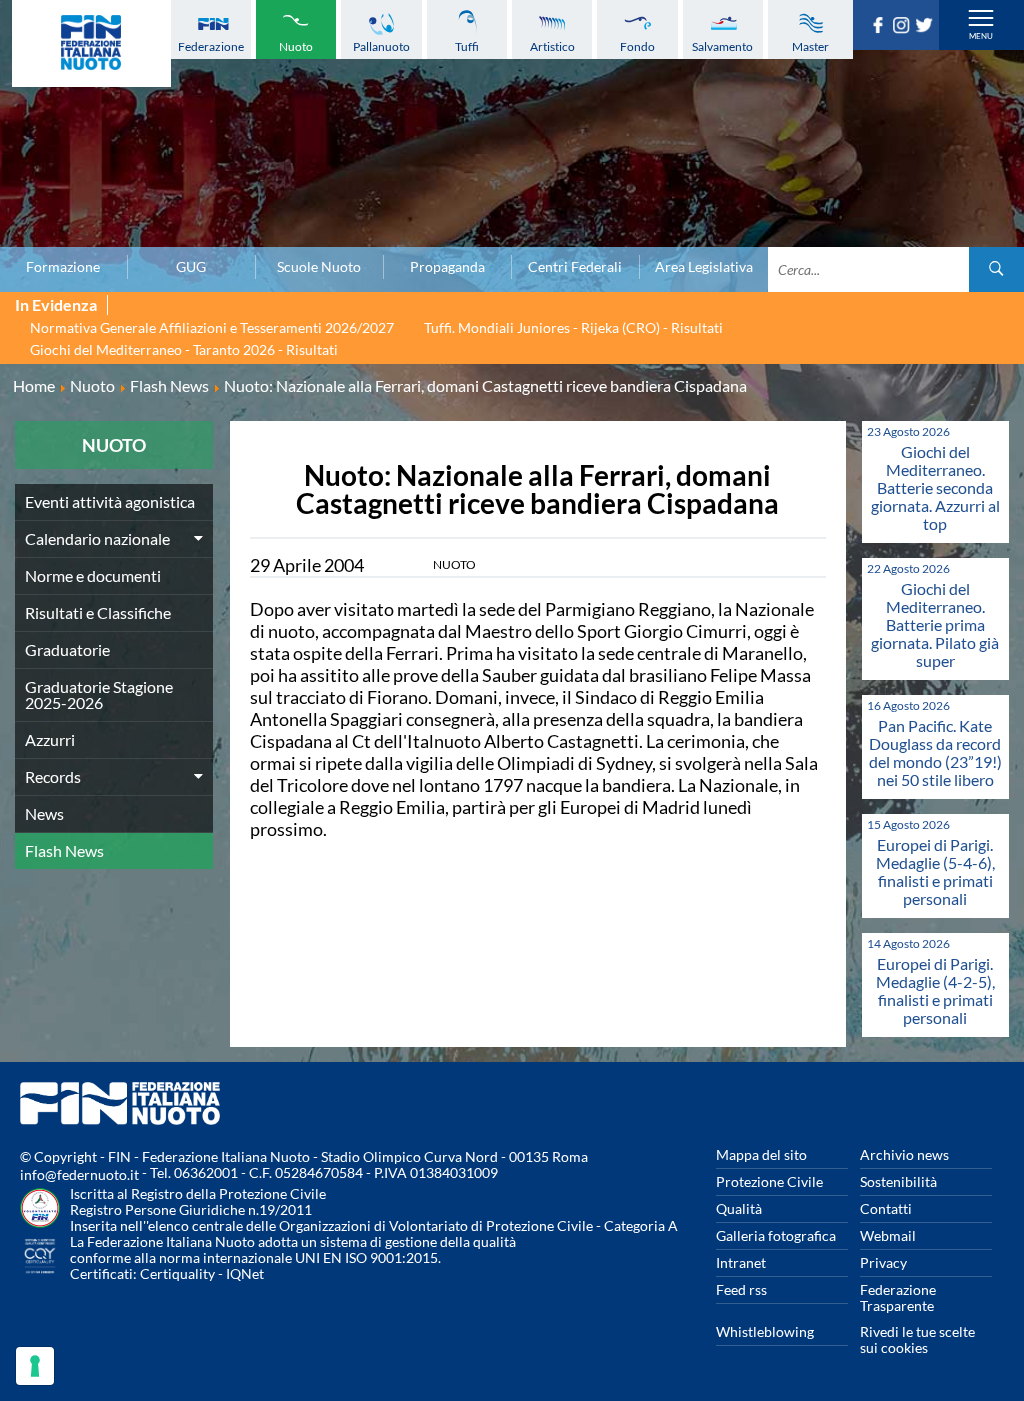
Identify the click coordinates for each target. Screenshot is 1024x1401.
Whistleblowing (765, 1331)
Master (810, 46)
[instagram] (903, 27)
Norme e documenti (93, 575)
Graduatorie (67, 649)
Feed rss (741, 1289)
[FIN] (91, 43)
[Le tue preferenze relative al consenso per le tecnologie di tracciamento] (35, 1366)
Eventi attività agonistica (110, 501)
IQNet (245, 1273)
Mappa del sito (761, 1154)
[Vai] (996, 269)
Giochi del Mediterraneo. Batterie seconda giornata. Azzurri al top (935, 487)
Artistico (552, 46)
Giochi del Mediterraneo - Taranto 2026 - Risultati (184, 349)
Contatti (886, 1208)
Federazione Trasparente (898, 1297)
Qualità (739, 1208)
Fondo (637, 46)
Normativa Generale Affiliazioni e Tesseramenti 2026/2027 (212, 327)
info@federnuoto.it (79, 1174)
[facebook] (880, 27)
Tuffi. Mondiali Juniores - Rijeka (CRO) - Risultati (573, 327)
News (44, 813)
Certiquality (177, 1273)
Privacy (883, 1262)
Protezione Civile (769, 1181)
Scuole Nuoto (319, 267)
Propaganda (447, 267)
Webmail (888, 1235)
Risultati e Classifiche (98, 612)
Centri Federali (575, 267)
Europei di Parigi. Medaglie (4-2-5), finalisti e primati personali (935, 990)
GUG (191, 267)
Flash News (64, 850)
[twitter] (926, 27)
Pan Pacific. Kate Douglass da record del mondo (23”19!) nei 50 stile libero (935, 752)
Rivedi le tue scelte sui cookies (917, 1339)
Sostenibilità (898, 1181)
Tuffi (467, 46)
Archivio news (904, 1154)
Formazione (63, 267)
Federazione (211, 46)
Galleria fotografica (776, 1235)
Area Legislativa (704, 267)
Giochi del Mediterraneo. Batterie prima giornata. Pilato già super (935, 624)
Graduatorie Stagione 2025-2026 (99, 694)
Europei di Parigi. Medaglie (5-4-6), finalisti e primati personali (935, 871)
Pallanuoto (381, 46)
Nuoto (296, 46)
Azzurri (50, 739)
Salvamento (722, 46)
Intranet (741, 1262)
